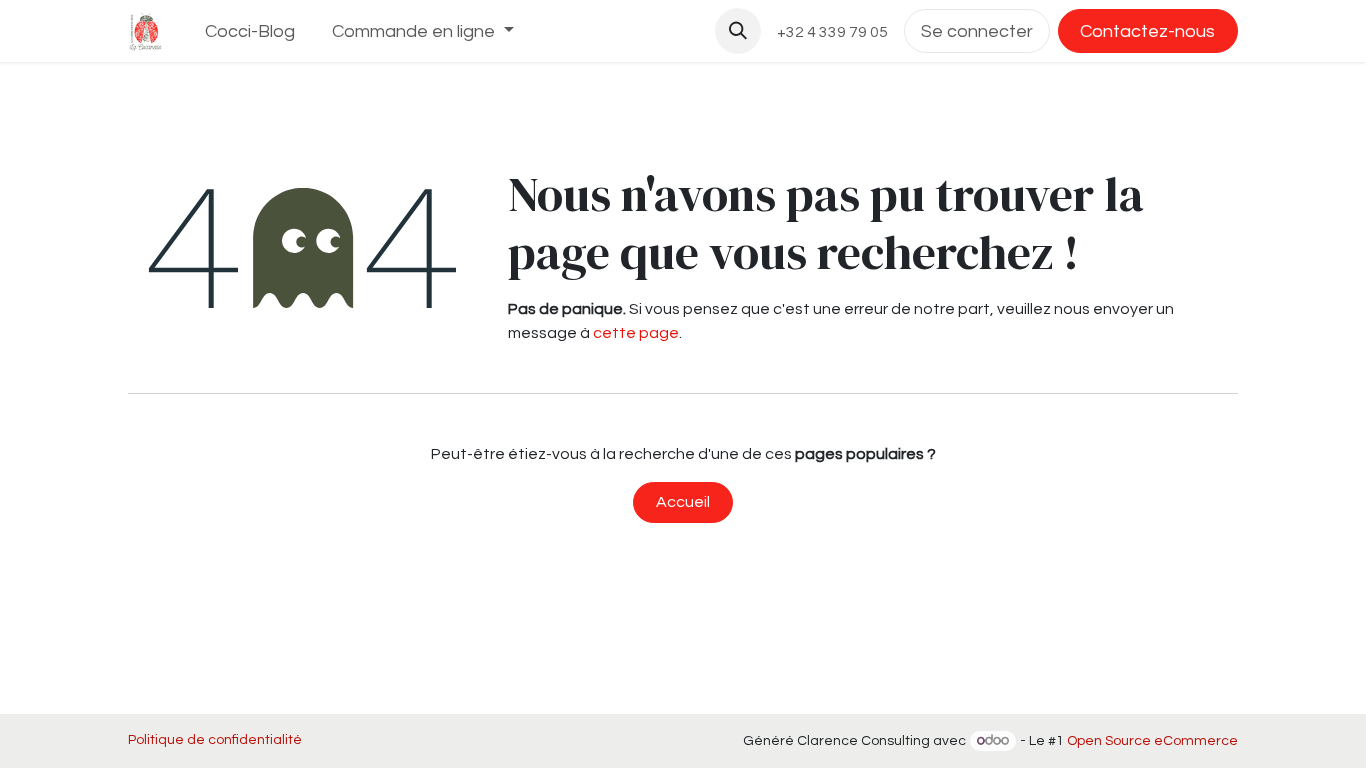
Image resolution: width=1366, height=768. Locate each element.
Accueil (683, 502)
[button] (738, 31)
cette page (636, 333)
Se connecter (977, 31)
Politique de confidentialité (215, 740)
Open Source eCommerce (1152, 741)
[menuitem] (250, 31)
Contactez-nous (1147, 31)
